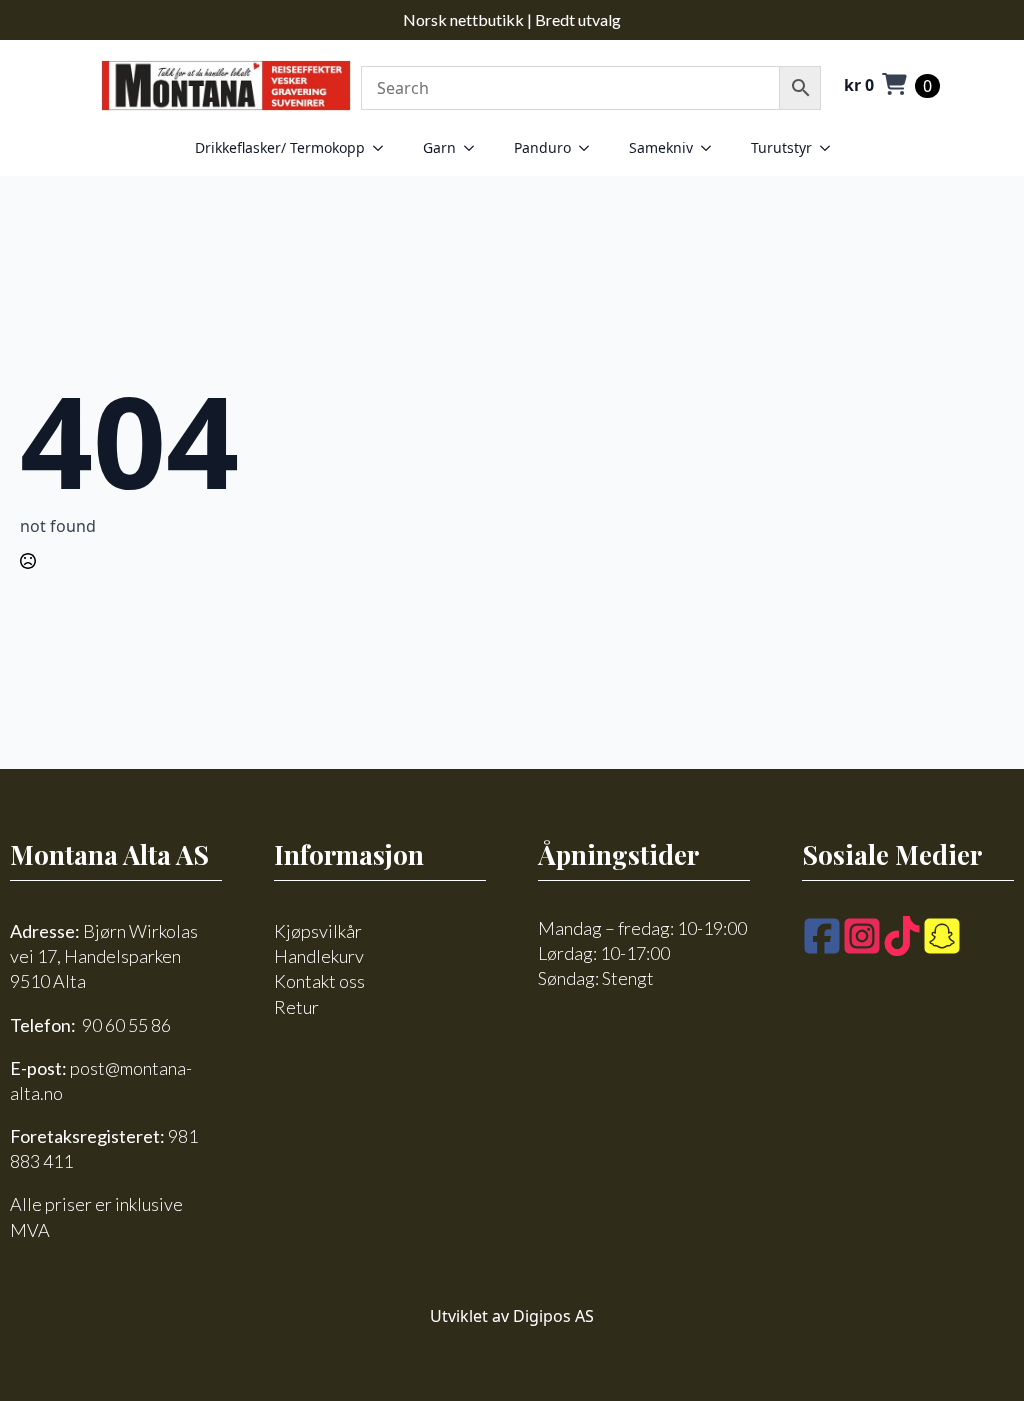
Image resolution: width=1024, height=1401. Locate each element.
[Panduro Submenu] (590, 148)
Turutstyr (781, 147)
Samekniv (661, 147)
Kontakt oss (319, 981)
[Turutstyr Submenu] (831, 148)
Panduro (542, 147)
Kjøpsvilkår (318, 931)
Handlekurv (319, 956)
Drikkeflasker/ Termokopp (280, 147)
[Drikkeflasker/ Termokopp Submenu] (384, 148)
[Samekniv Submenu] (712, 148)
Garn (439, 147)
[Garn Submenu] (475, 148)
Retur (296, 1007)
